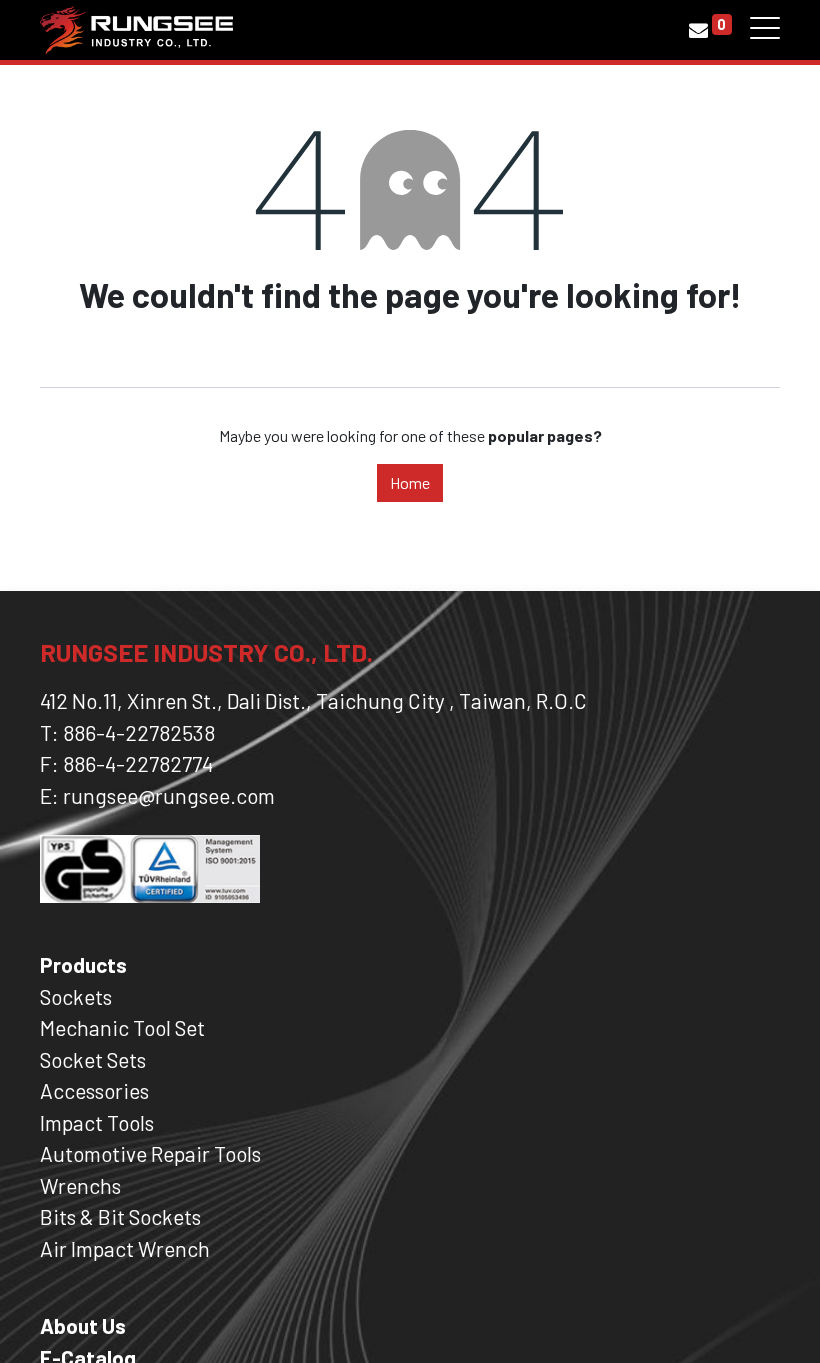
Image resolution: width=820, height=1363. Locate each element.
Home (410, 482)
